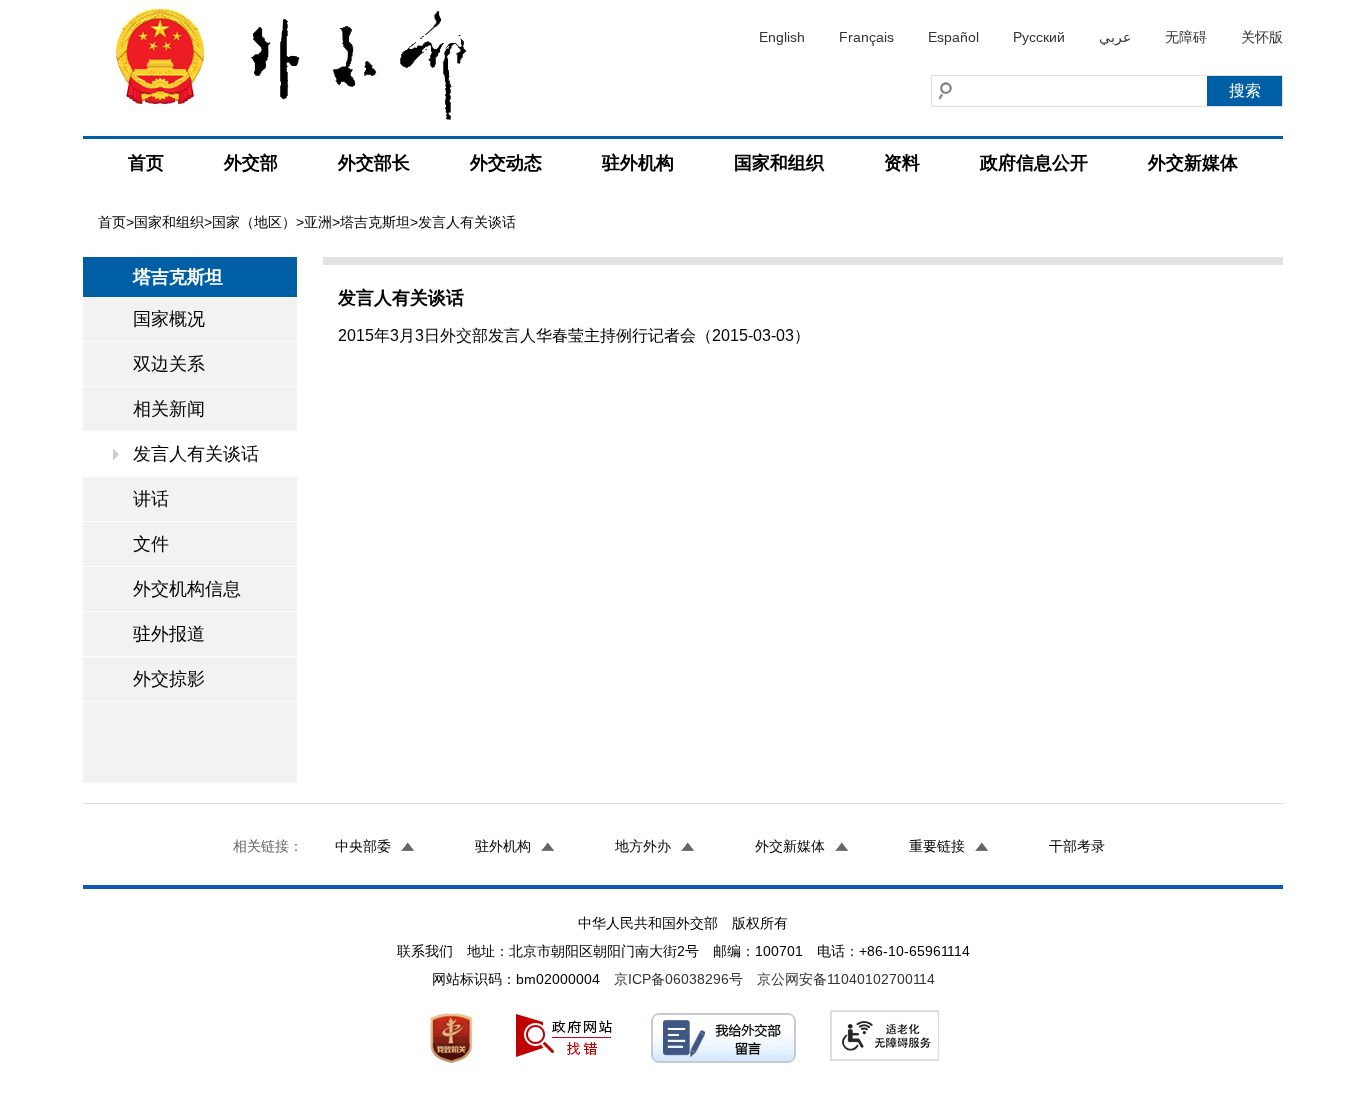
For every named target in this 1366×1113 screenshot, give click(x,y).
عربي (1115, 37)
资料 (902, 163)
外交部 (251, 163)
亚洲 (318, 222)
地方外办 (643, 846)
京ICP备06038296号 (678, 979)
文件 (151, 544)
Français (866, 37)
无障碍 (1186, 37)
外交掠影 (169, 679)
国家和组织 (779, 163)
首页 (146, 163)
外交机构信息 (187, 589)
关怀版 (1262, 37)
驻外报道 (169, 634)
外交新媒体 (1193, 163)
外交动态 (506, 163)
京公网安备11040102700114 (846, 979)
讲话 (151, 499)
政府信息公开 (1034, 163)
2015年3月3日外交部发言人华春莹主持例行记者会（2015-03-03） (574, 335)
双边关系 (169, 364)
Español (953, 37)
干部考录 (1077, 846)
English (782, 37)
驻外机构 (638, 163)
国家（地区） (254, 222)
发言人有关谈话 (196, 454)
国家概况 (169, 319)
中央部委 (363, 846)
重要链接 (937, 846)
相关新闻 (169, 409)
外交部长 (374, 163)
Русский (1039, 37)
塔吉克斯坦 (375, 222)
